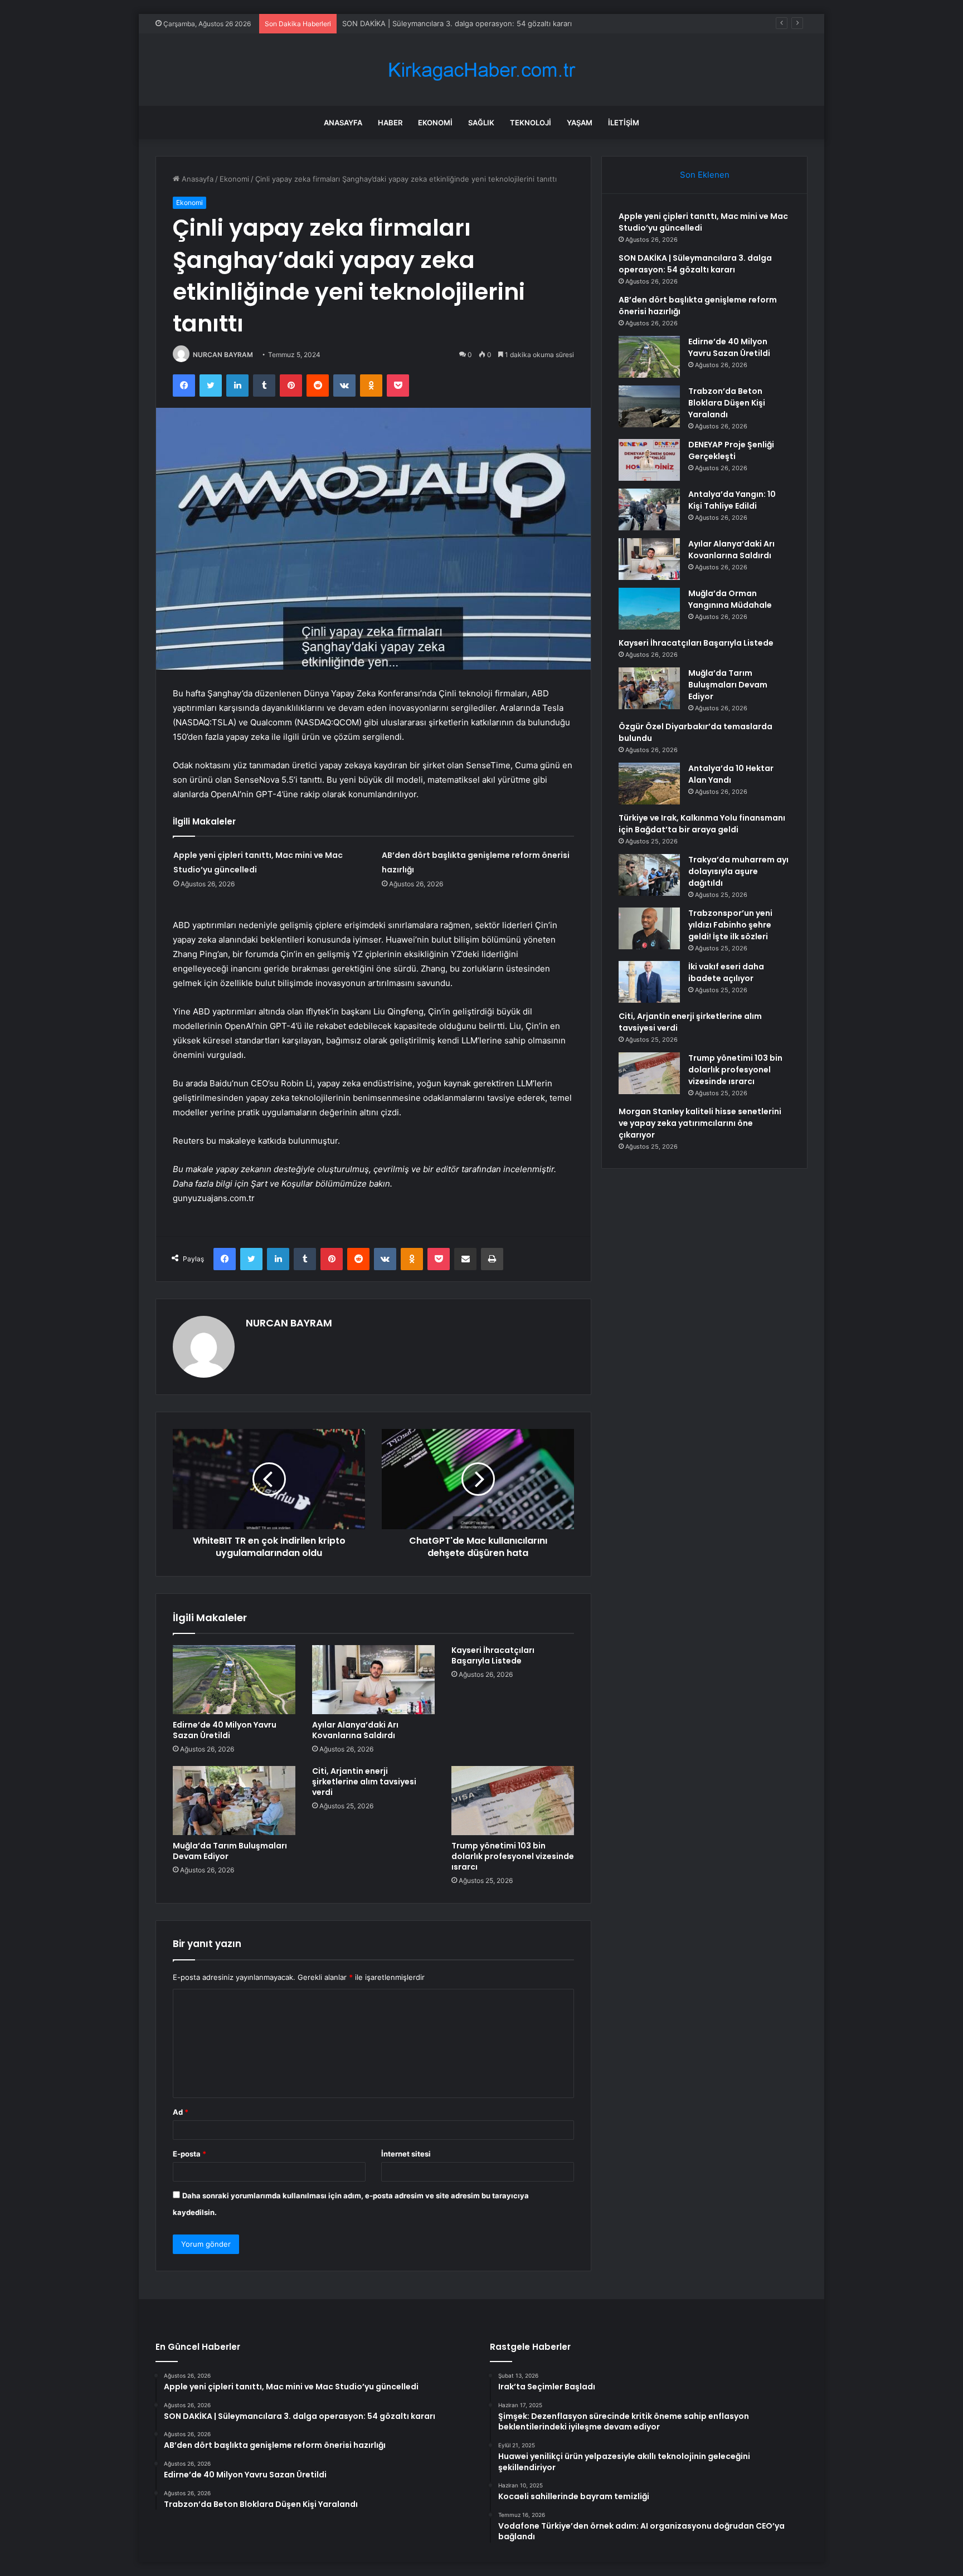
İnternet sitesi (406, 2154)
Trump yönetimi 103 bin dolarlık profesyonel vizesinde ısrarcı (513, 1856)
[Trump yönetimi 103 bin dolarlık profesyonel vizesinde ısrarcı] (513, 1801)
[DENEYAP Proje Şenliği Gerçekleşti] (649, 460)
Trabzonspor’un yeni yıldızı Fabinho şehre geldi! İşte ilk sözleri (730, 925)
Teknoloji (531, 123)
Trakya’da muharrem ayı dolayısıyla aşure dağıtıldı (738, 871)
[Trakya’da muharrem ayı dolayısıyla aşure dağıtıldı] (649, 875)
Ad (181, 2112)
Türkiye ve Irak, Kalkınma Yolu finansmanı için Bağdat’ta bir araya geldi (702, 824)
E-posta (189, 2154)
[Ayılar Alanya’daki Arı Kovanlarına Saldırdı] (373, 1680)
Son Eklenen (705, 175)
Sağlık (481, 123)
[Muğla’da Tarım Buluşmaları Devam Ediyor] (234, 1801)
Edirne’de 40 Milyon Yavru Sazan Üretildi (225, 1730)
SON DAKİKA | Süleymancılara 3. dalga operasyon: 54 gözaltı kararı (695, 264)
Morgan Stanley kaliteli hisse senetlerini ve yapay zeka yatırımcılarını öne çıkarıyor (700, 1123)
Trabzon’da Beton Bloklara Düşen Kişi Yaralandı (727, 403)
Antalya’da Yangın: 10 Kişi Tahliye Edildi (732, 500)
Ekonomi (435, 123)
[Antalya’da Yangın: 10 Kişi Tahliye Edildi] (649, 509)
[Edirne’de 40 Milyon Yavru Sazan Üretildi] (234, 1680)
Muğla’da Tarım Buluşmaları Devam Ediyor (230, 1851)
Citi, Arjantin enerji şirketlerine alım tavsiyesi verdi (364, 1782)
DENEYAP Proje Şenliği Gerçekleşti (731, 450)
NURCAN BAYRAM (223, 355)
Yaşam (580, 123)
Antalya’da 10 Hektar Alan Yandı (731, 774)
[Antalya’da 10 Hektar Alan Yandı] (649, 784)
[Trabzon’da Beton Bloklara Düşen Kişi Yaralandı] (649, 406)
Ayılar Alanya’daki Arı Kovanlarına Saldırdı (355, 1730)
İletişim (624, 123)
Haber (390, 123)
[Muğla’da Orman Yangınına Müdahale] (649, 609)
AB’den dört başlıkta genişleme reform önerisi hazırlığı (435, 23)
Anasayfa (343, 123)
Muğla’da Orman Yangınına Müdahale (730, 599)
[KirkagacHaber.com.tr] (481, 70)
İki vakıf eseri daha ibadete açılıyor (726, 972)
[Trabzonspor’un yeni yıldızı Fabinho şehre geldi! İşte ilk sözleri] (649, 928)
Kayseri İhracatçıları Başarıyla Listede (493, 1655)
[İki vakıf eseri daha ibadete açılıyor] (649, 982)
